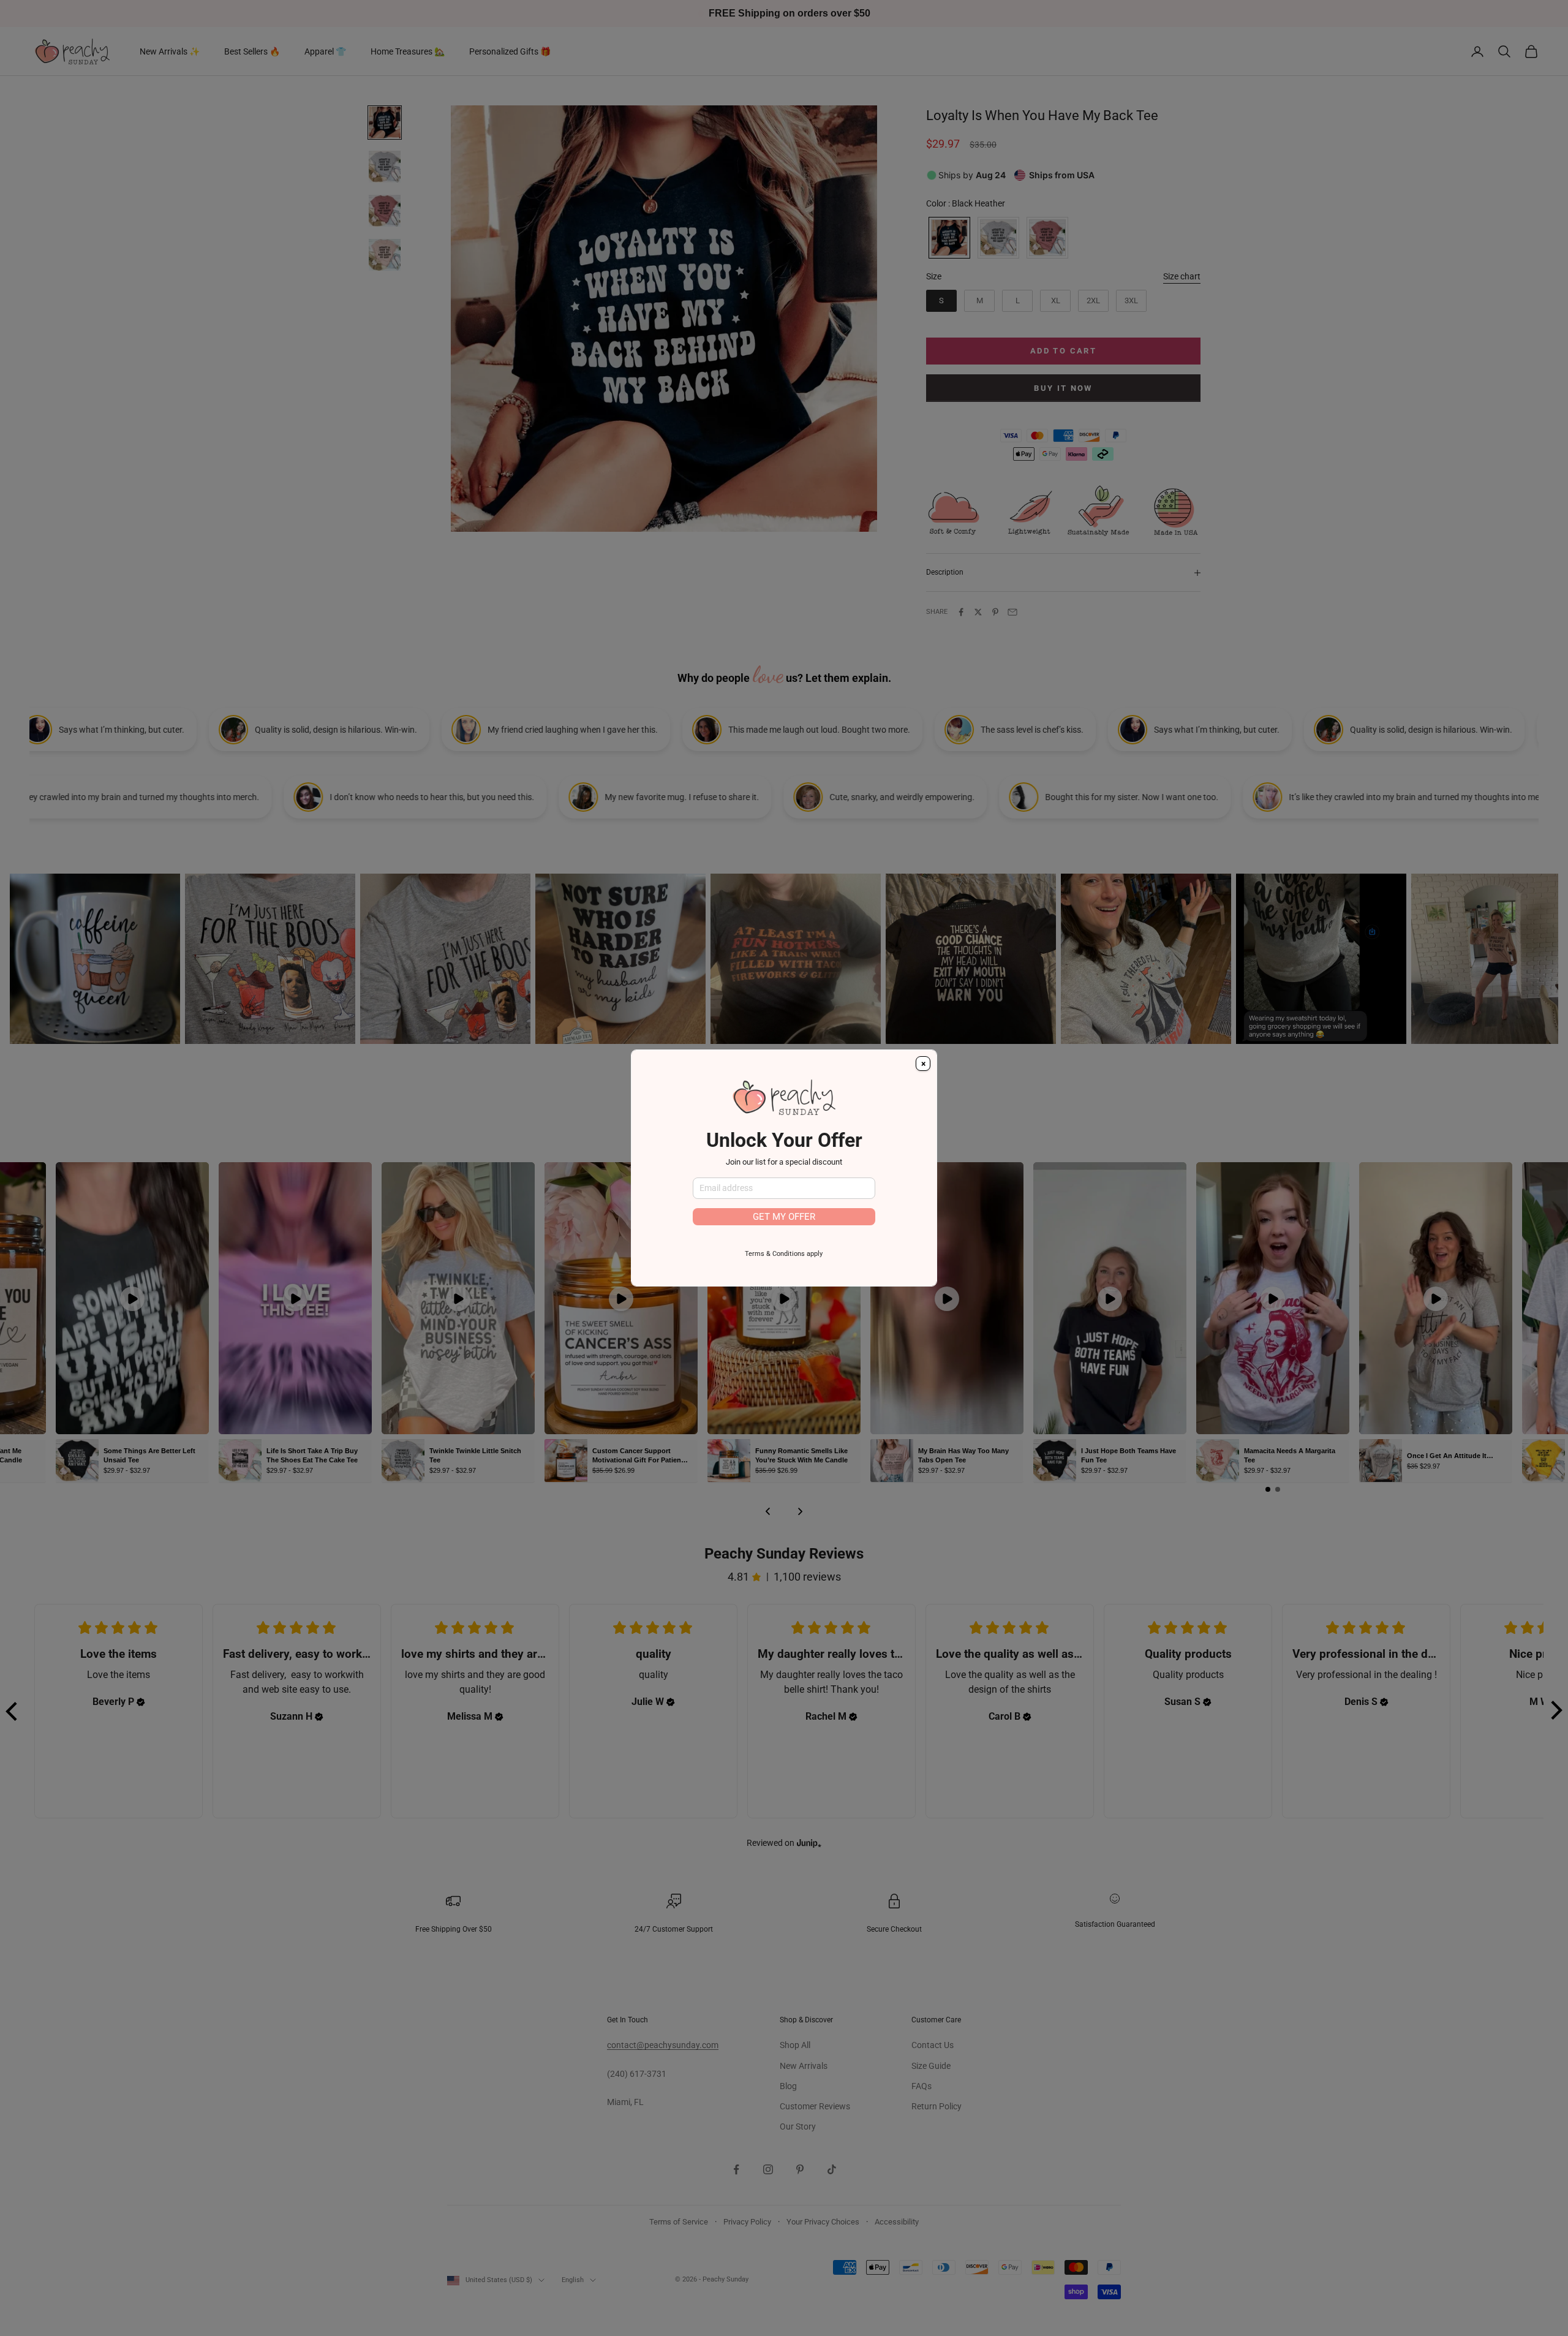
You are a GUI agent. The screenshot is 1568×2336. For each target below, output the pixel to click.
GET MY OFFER (784, 1217)
